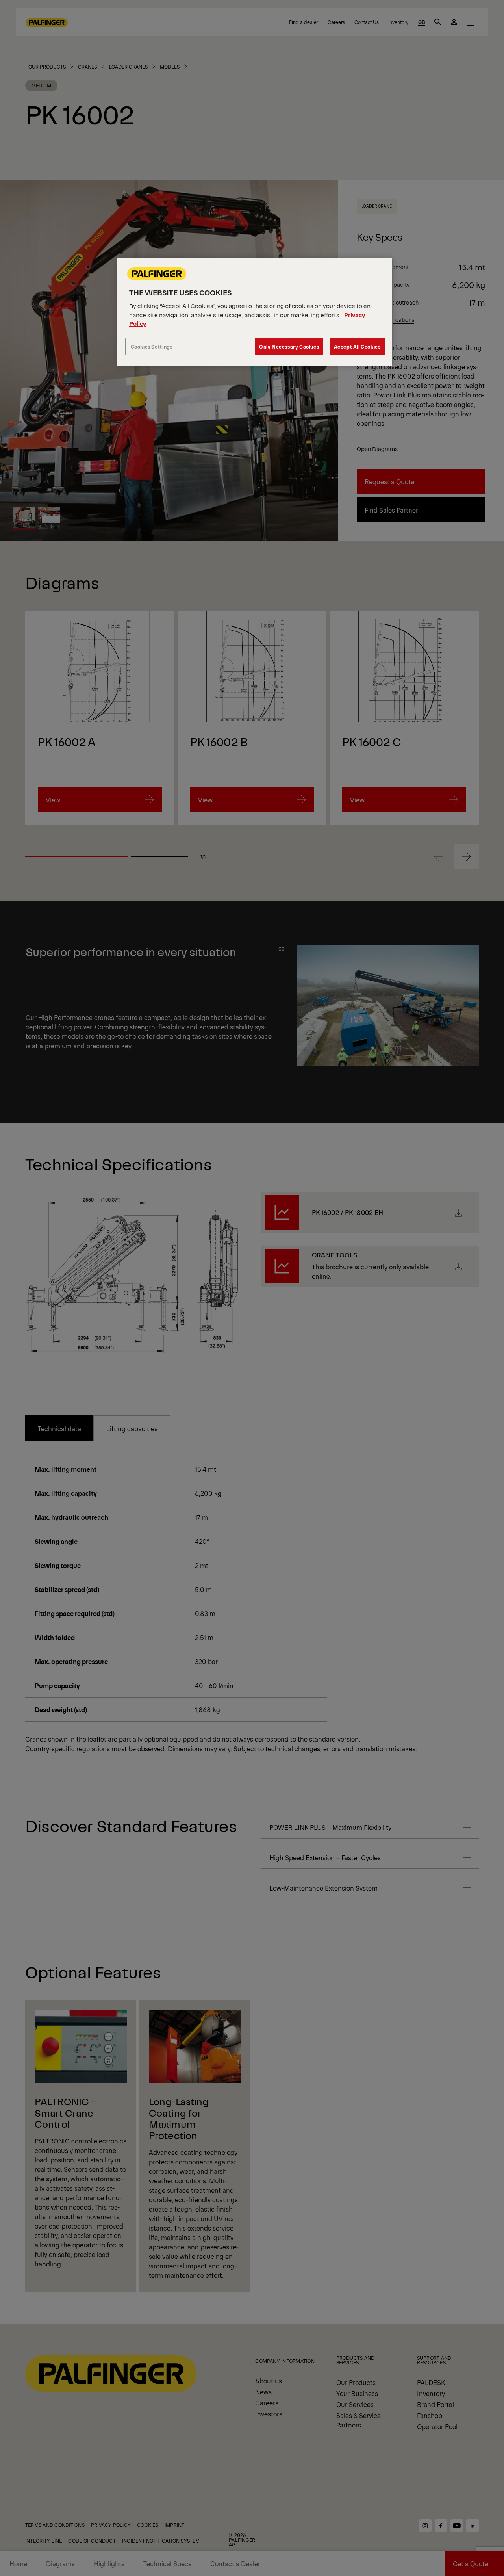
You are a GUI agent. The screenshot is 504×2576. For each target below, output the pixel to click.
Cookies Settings (152, 346)
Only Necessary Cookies (289, 346)
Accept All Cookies (357, 346)
